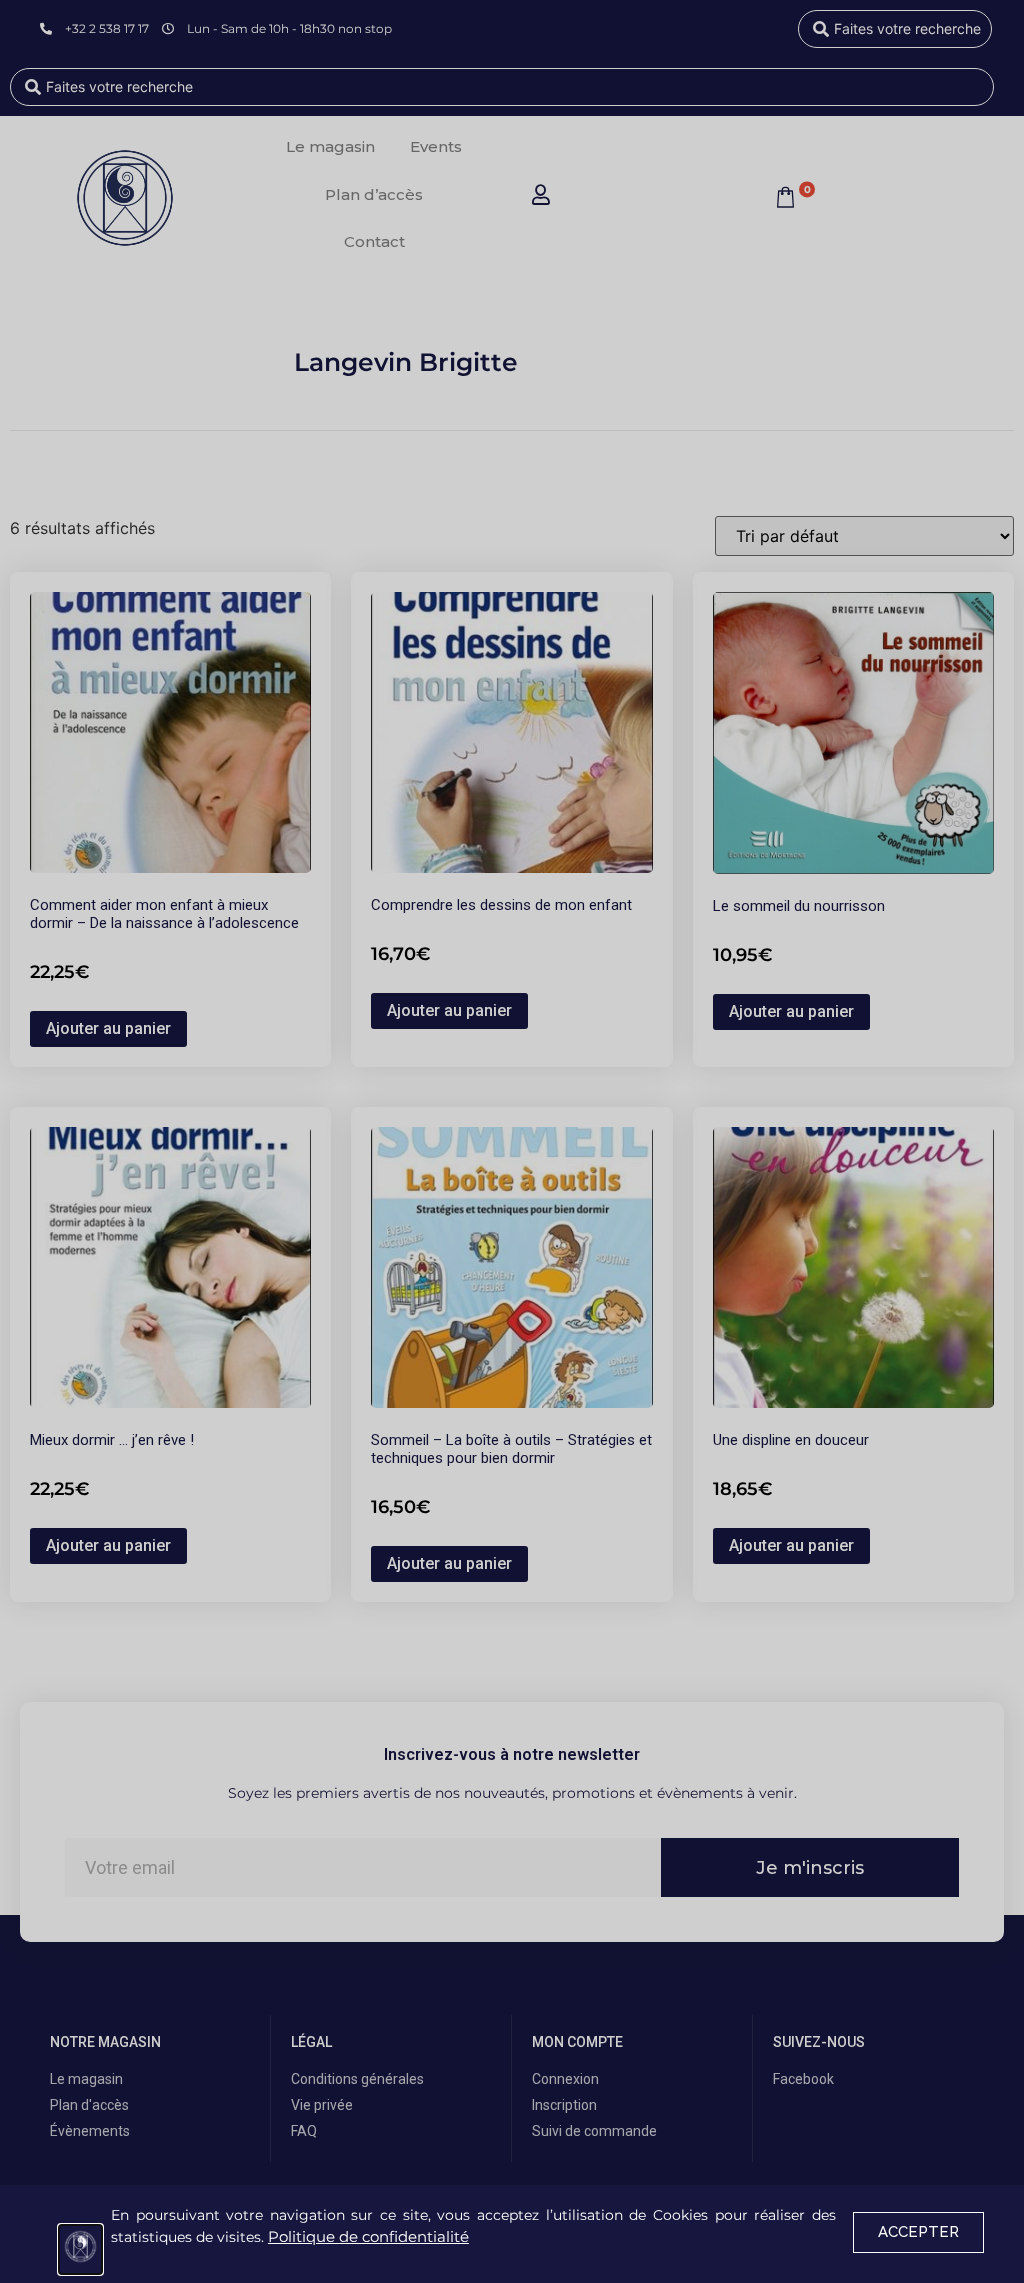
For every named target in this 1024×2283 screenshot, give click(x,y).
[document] (512, 1141)
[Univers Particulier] (80, 2249)
